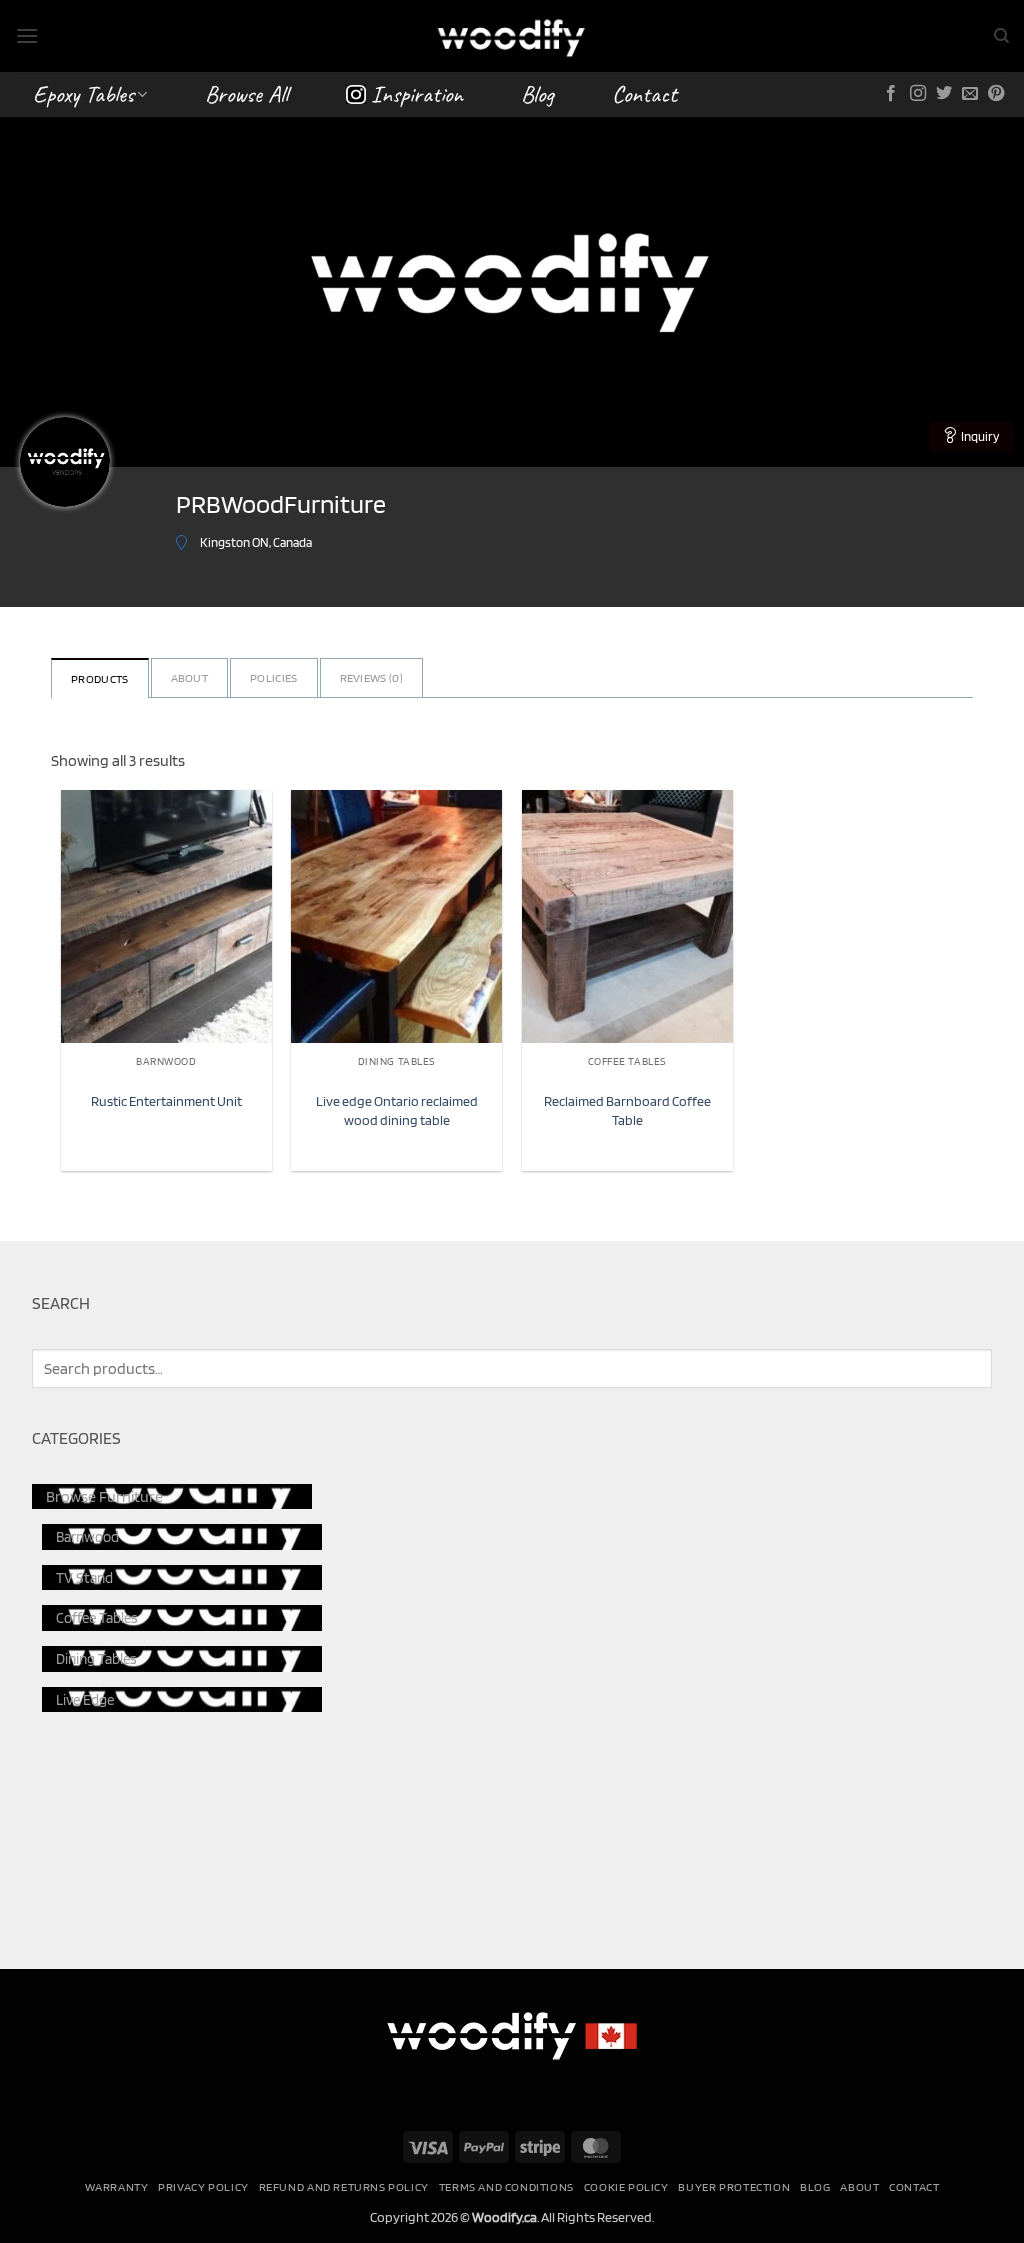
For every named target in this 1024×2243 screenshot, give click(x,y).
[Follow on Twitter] (944, 94)
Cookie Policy (626, 2186)
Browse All (246, 94)
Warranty (117, 2186)
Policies (273, 677)
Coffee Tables (97, 1618)
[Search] (1001, 36)
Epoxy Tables (83, 94)
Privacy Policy (203, 2186)
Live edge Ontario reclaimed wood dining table (397, 1110)
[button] (27, 35)
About (190, 677)
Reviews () (371, 677)
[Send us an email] (970, 94)
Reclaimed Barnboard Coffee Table (627, 1110)
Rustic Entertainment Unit (166, 1100)
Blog (537, 94)
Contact (644, 94)
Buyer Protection (734, 2186)
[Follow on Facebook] (891, 94)
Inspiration (417, 94)
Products (99, 678)
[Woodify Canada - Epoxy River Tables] (512, 35)
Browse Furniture (104, 1496)
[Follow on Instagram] (918, 94)
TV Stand (84, 1578)
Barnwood (87, 1537)
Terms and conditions (506, 2186)
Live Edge (85, 1700)
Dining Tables (96, 1659)
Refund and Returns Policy (344, 2186)
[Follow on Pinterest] (996, 94)
